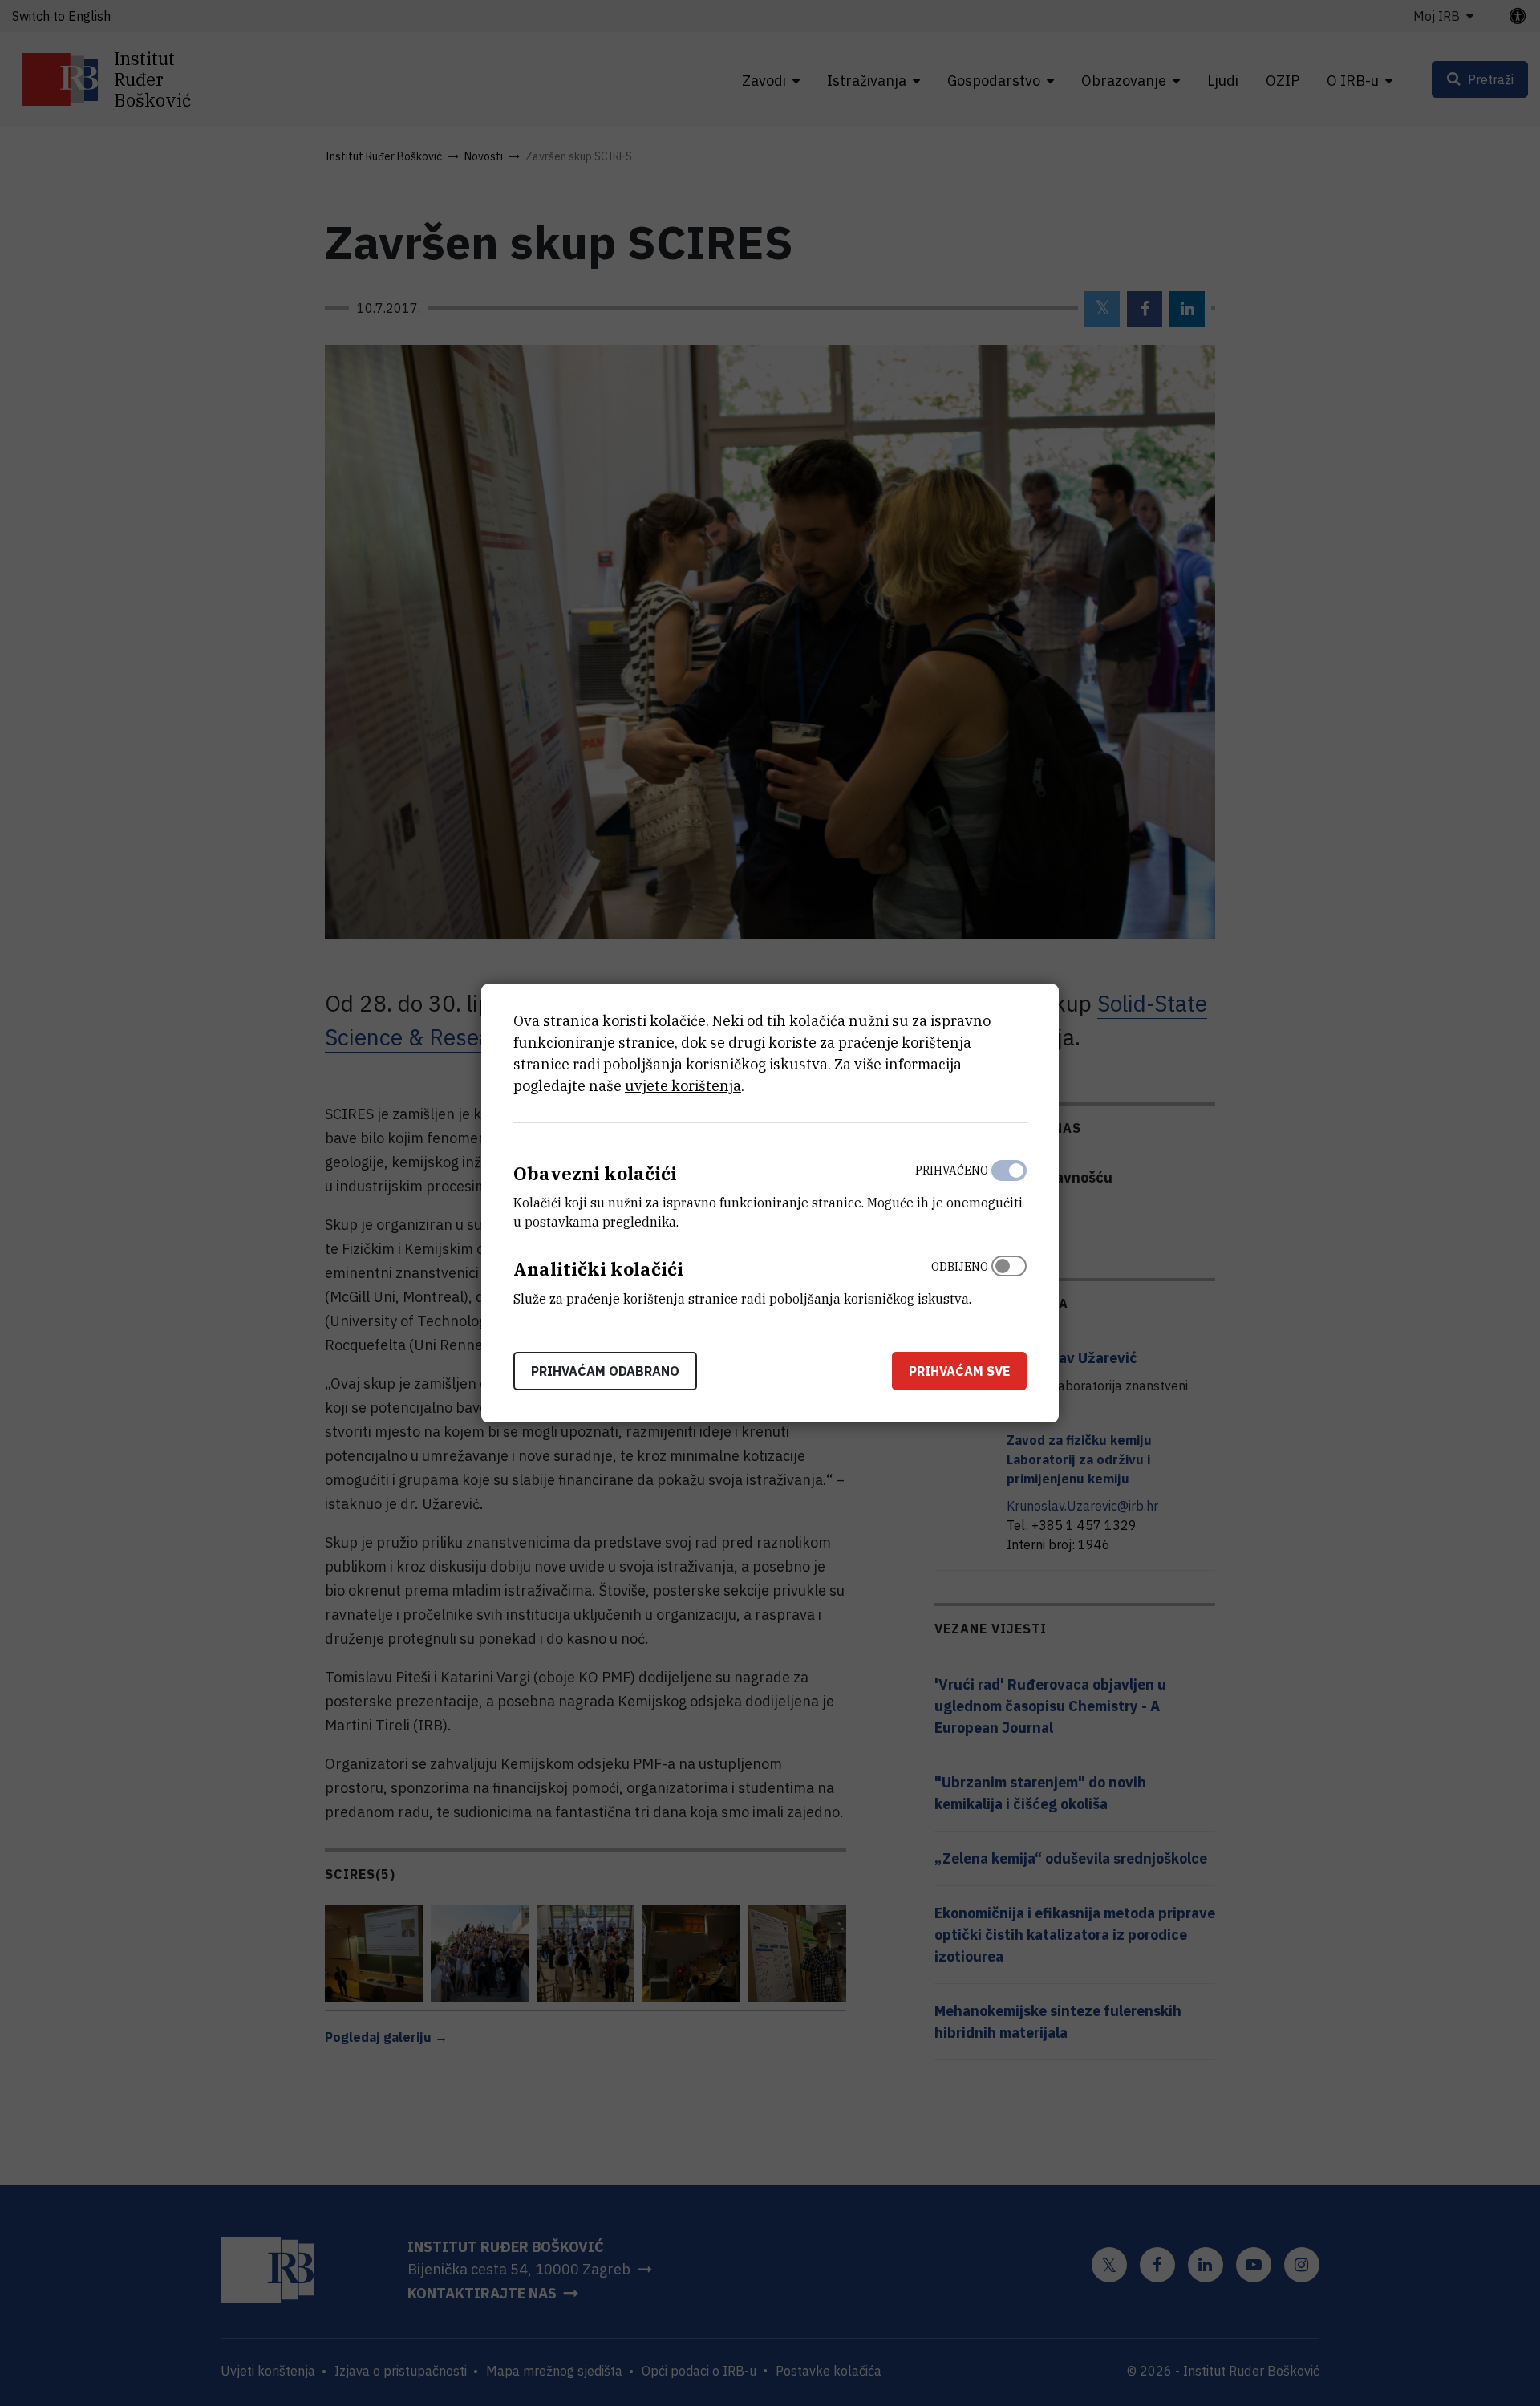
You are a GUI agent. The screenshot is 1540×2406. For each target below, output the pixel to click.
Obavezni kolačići (595, 1173)
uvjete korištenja (683, 1085)
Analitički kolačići (598, 1269)
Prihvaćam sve (959, 1371)
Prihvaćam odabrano (605, 1371)
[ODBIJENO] (1009, 1279)
